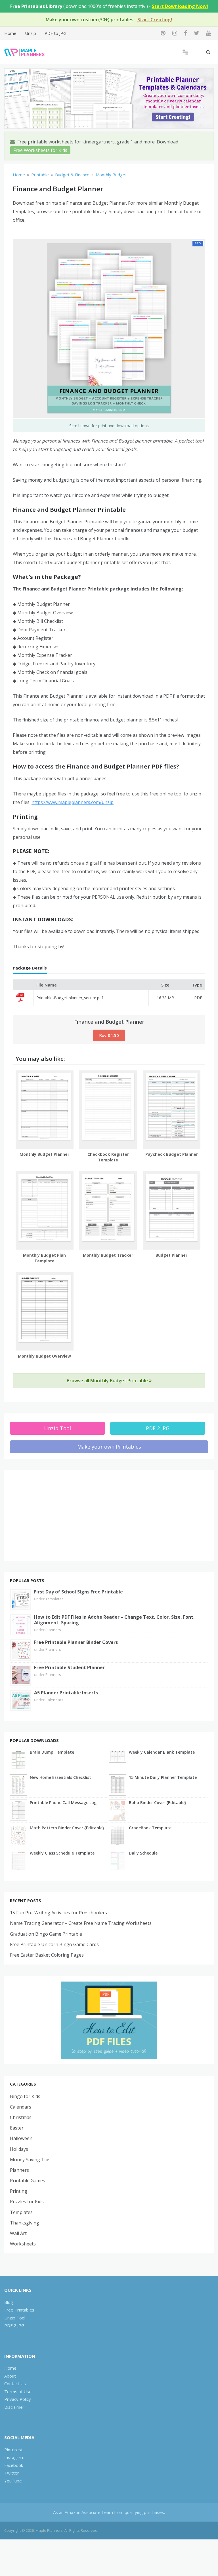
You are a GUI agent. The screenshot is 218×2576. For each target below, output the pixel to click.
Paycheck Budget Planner (172, 1154)
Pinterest (13, 2450)
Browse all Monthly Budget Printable (108, 1381)
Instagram (14, 2457)
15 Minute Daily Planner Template (163, 1777)
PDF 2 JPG (158, 1428)
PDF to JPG (55, 33)
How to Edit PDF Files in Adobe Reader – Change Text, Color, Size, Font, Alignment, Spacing (114, 1620)
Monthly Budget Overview (44, 1356)
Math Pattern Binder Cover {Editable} (67, 1828)
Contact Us (15, 2384)
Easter (17, 2128)
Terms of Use (18, 2391)
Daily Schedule (143, 1853)
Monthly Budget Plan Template (44, 1258)
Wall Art (18, 2233)
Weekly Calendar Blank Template (162, 1752)
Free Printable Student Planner (69, 1667)
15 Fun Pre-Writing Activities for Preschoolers (58, 1913)
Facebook (14, 2465)
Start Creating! (155, 20)
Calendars (54, 1700)
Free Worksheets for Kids (40, 150)
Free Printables (19, 2310)
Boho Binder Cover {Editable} (158, 1803)
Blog (9, 2302)
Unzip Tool (57, 1428)
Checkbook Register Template (108, 1157)
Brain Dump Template (52, 1752)
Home (10, 33)
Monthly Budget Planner (44, 1154)
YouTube (13, 2481)
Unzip (31, 33)
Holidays (19, 2149)
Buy (109, 1035)
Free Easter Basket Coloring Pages (47, 1955)
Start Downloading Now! (180, 6)
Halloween (21, 2138)
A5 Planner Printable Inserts (66, 1693)
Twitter (12, 2473)
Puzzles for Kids (27, 2202)
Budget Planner (171, 1255)
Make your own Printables (109, 1447)
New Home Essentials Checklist (60, 1777)
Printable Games (28, 2181)
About (10, 2376)
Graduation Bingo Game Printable (46, 1934)
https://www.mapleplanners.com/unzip (73, 802)
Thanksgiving (25, 2223)
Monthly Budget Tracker (108, 1255)
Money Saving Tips (30, 2160)
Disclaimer (14, 2407)
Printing (19, 2191)
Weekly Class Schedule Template (62, 1853)
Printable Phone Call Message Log (63, 1803)
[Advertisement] (109, 1515)
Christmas (21, 2117)
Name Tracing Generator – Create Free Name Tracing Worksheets (81, 1923)
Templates (54, 1599)
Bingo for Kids (25, 2096)
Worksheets (23, 2244)
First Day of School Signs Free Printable (78, 1592)
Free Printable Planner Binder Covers (76, 1642)
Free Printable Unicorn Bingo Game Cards (54, 1944)
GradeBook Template (150, 1828)
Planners (53, 1630)
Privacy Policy (18, 2399)
